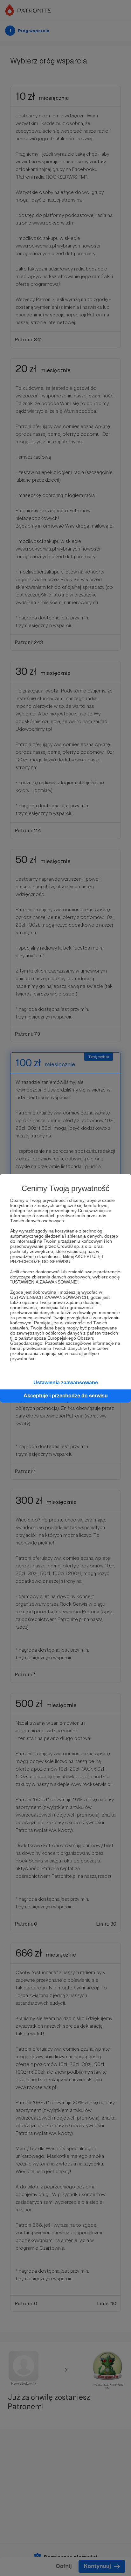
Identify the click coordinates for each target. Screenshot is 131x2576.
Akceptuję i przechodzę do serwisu (66, 1396)
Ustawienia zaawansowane (66, 1383)
